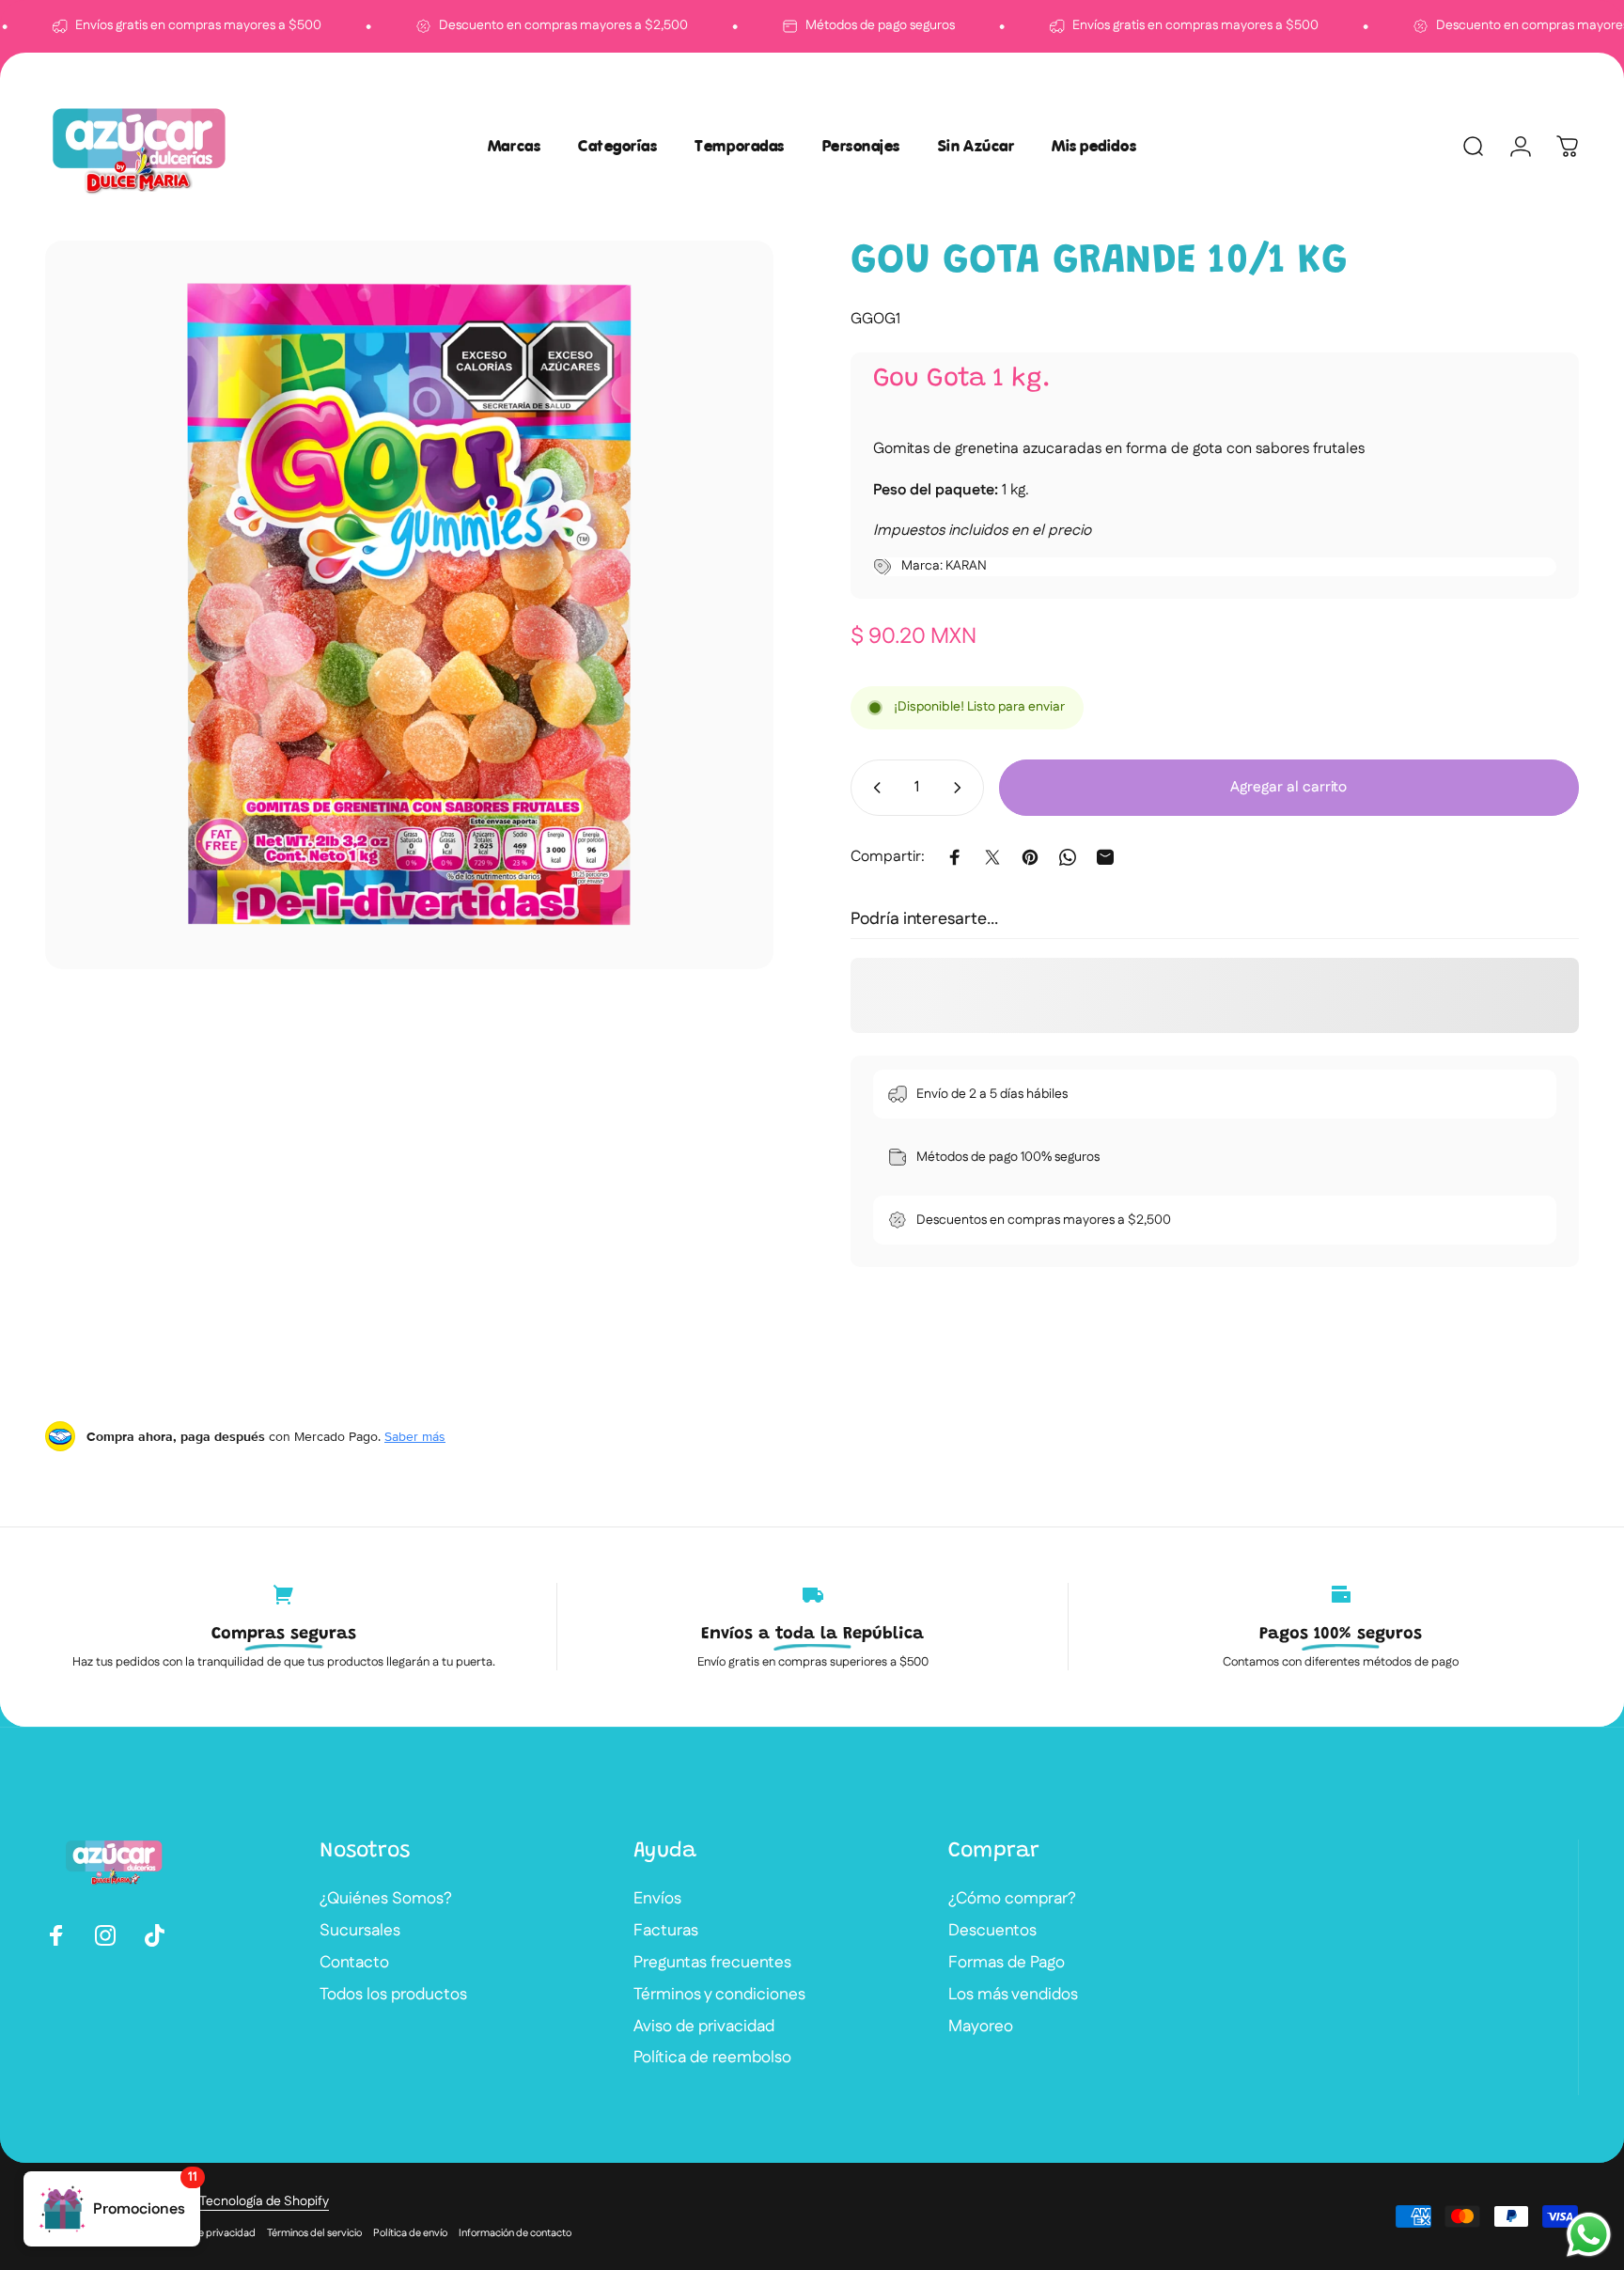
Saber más (415, 1436)
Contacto (354, 1964)
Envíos (657, 1900)
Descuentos (992, 1932)
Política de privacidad (206, 2233)
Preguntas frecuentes (712, 1964)
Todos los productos (393, 1996)
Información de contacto (515, 2233)
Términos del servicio (314, 2233)
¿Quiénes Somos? (386, 1900)
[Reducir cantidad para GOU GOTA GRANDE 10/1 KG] (873, 788)
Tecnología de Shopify (264, 2201)
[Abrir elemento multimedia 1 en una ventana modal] (409, 605)
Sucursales (360, 1932)
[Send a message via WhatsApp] (1589, 2235)
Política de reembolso (712, 2059)
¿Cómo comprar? (1012, 1900)
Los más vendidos (1013, 1996)
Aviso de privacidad (704, 2027)
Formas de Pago (1007, 1964)
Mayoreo (981, 2027)
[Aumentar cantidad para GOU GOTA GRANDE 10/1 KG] (961, 788)
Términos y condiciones (719, 1996)
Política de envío (410, 2233)
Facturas (666, 1932)
